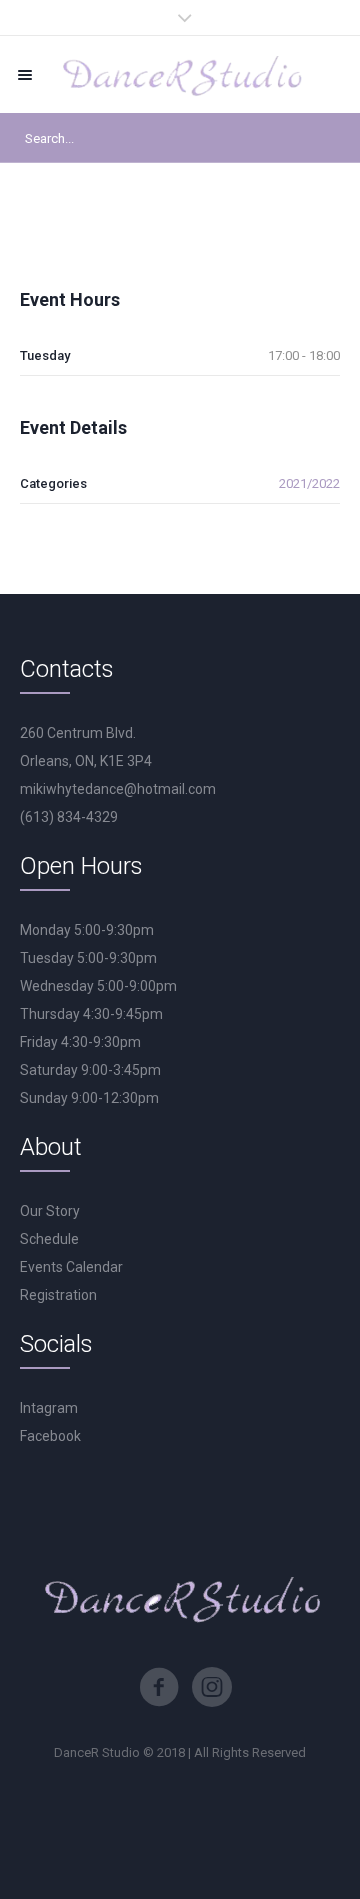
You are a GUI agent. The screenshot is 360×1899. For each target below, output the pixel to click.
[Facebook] (159, 1687)
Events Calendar (71, 1267)
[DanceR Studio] (180, 74)
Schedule (49, 1239)
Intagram (49, 1408)
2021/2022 (309, 483)
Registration (58, 1295)
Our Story (50, 1211)
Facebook (50, 1436)
